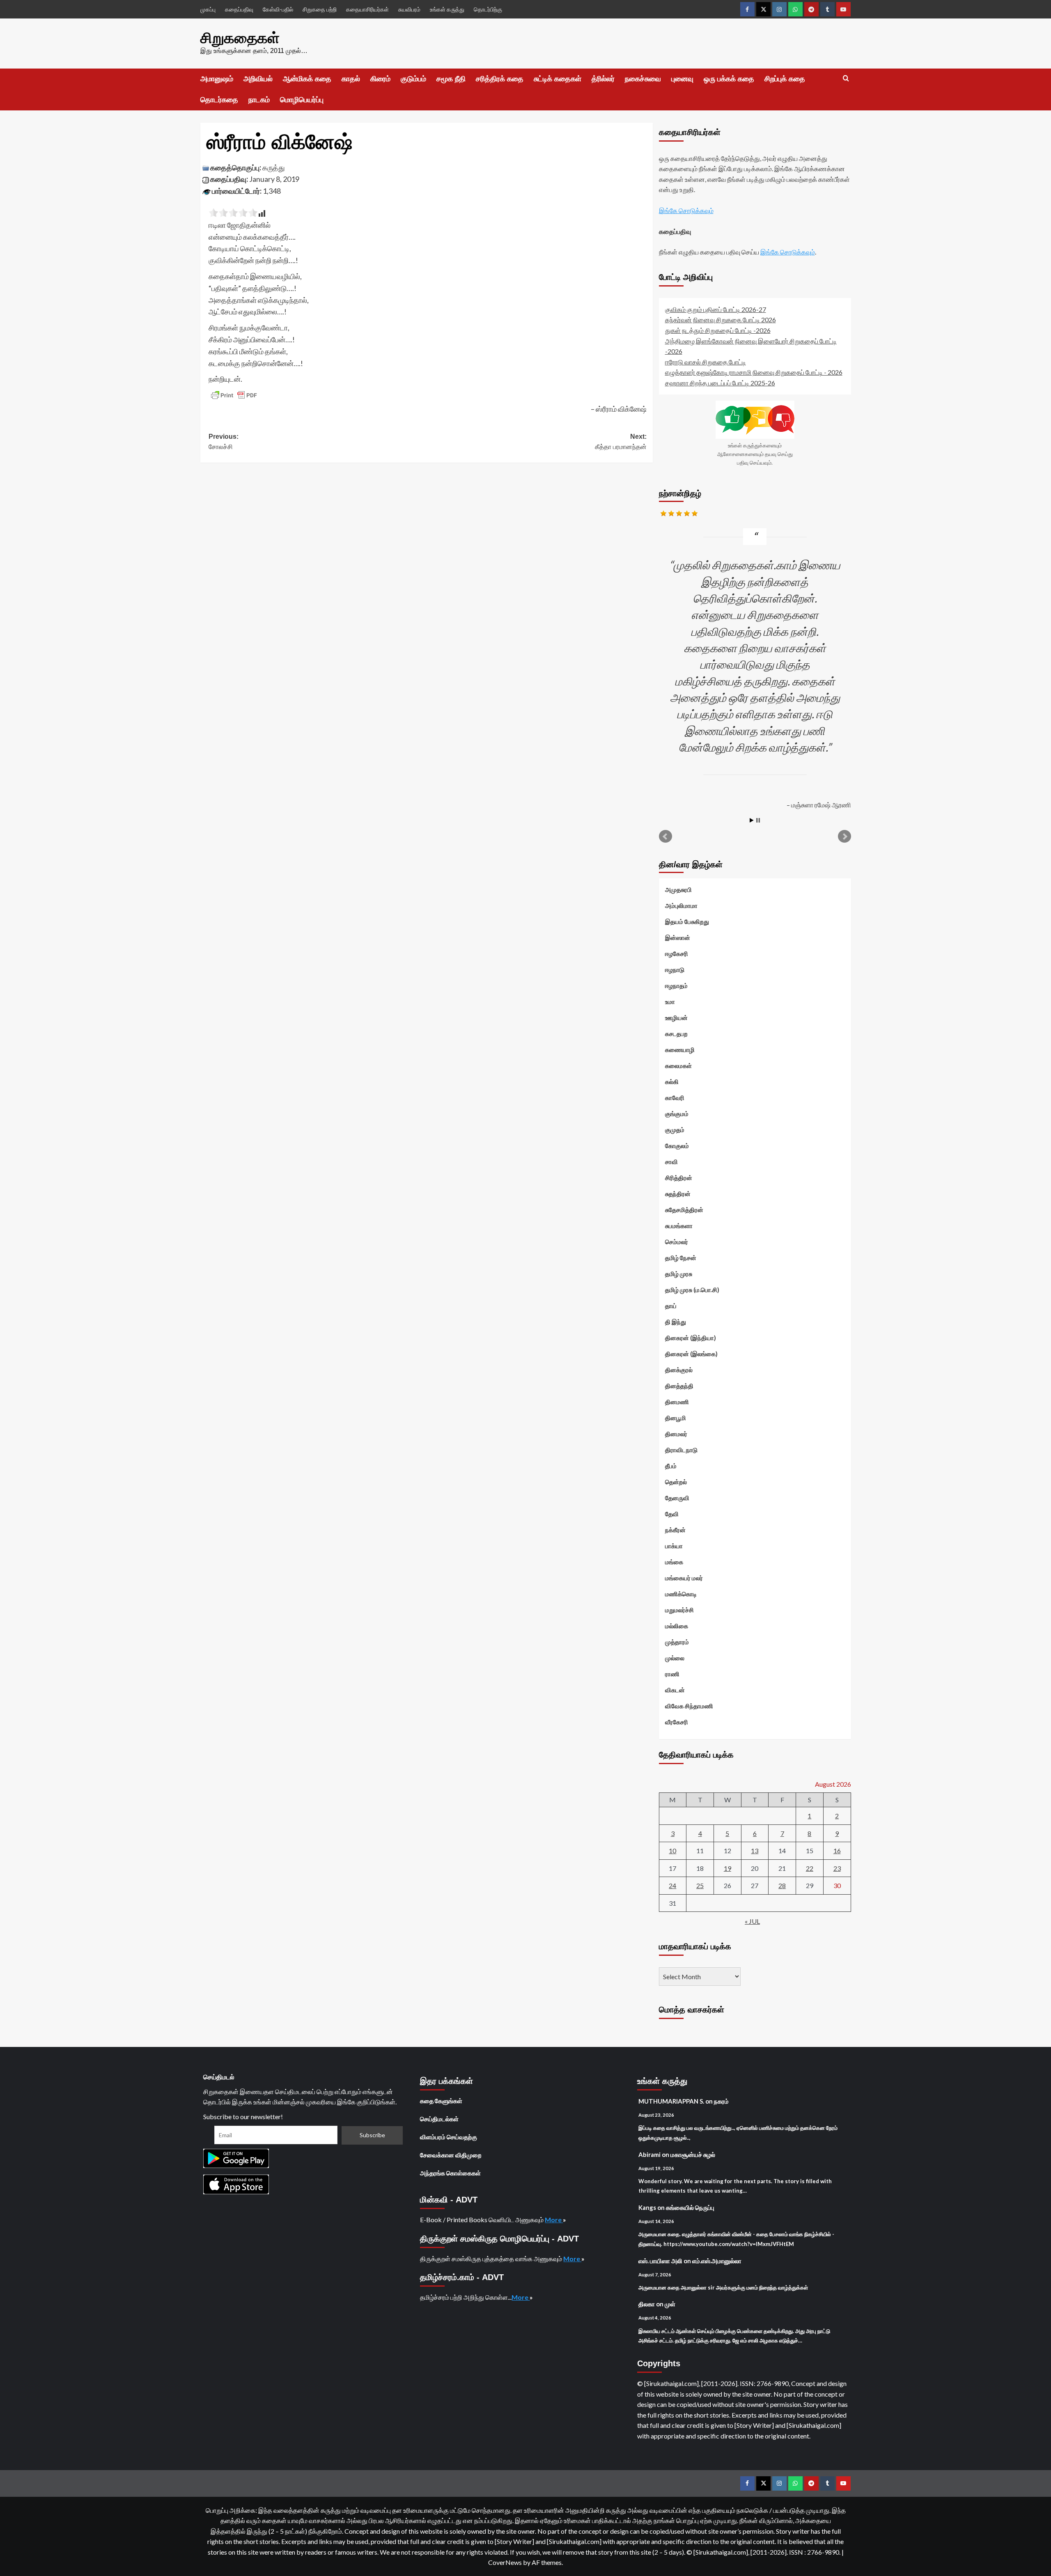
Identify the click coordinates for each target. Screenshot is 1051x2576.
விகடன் (675, 1690)
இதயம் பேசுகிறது (687, 921)
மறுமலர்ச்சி (679, 1610)
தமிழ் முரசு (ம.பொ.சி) (692, 1290)
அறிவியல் (258, 79)
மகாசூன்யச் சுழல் (693, 2154)
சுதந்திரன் (678, 1194)
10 (672, 1851)
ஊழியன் (676, 1018)
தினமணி (677, 1402)
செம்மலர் (677, 1242)
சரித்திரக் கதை (500, 79)
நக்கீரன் (675, 1530)
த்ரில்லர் (603, 79)
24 (672, 1885)
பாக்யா (674, 1546)
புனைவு (682, 79)
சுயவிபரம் (409, 9)
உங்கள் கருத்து (447, 9)
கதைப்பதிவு (239, 9)
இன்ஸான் (678, 937)
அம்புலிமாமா (681, 905)
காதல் (351, 79)
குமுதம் (675, 1130)
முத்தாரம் (677, 1642)
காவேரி (675, 1098)
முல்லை (675, 1658)
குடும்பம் (413, 79)
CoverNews (505, 2562)
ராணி (672, 1674)
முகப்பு (208, 9)
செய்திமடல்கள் (439, 2119)
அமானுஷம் (217, 79)
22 (810, 1868)
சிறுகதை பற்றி (320, 9)
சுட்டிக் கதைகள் (558, 79)
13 (755, 1851)
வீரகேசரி (677, 1722)
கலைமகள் (678, 1066)
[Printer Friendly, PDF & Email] (234, 395)
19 (727, 1868)
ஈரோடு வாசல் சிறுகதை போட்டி (706, 362)
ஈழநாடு (675, 969)
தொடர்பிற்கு (488, 9)
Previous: (224, 442)
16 (837, 1851)
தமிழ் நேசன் (681, 1258)
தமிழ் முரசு (679, 1274)
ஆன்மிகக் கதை (307, 79)
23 (837, 1868)
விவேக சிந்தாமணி (689, 1706)
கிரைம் (380, 79)
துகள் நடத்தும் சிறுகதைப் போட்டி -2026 (718, 330)
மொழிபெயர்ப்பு (302, 100)
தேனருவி (677, 1498)
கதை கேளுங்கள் (441, 2101)
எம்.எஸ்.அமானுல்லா (717, 2261)
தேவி (672, 1514)
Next (844, 837)
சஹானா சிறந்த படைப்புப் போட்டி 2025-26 (720, 383)
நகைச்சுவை (643, 79)
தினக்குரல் (679, 1370)
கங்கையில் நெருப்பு (690, 2207)
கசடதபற (676, 1034)
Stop (758, 820)
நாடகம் (259, 100)
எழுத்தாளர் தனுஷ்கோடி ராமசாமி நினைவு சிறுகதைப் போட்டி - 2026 (754, 372)
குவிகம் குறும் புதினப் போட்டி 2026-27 (716, 309)
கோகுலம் (677, 1146)
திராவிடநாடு (681, 1450)
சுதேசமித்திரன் (684, 1210)
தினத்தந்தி (679, 1386)
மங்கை (674, 1562)
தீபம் (671, 1466)
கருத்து (274, 167)
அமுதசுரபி (678, 889)
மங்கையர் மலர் (684, 1578)
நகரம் (721, 2101)
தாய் (671, 1306)
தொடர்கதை (219, 100)
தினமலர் (676, 1434)
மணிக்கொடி (681, 1594)
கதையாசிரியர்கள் (367, 9)
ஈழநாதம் (676, 985)
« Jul (752, 1921)
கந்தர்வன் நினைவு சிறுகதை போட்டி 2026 (721, 320)
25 (700, 1885)
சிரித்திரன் (679, 1178)
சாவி (671, 1162)
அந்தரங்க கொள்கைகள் (450, 2173)
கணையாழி (680, 1050)
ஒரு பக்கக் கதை (729, 79)
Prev (665, 837)
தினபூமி (676, 1418)
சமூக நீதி (451, 79)
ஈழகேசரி (677, 953)
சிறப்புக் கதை (785, 79)
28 (782, 1885)
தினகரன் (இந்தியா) (691, 1338)
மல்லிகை (677, 1626)
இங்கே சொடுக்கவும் (686, 210)
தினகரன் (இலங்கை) (691, 1354)
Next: (621, 442)
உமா (670, 1002)
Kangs (647, 2207)
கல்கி (672, 1082)
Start (752, 820)
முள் (670, 2304)
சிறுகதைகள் (240, 38)
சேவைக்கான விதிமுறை (451, 2155)
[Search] (846, 79)
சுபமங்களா (679, 1226)
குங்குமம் (677, 1114)
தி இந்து (676, 1322)
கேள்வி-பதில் (278, 9)
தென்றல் (676, 1482)
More (554, 2220)
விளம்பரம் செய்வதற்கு (449, 2137)
